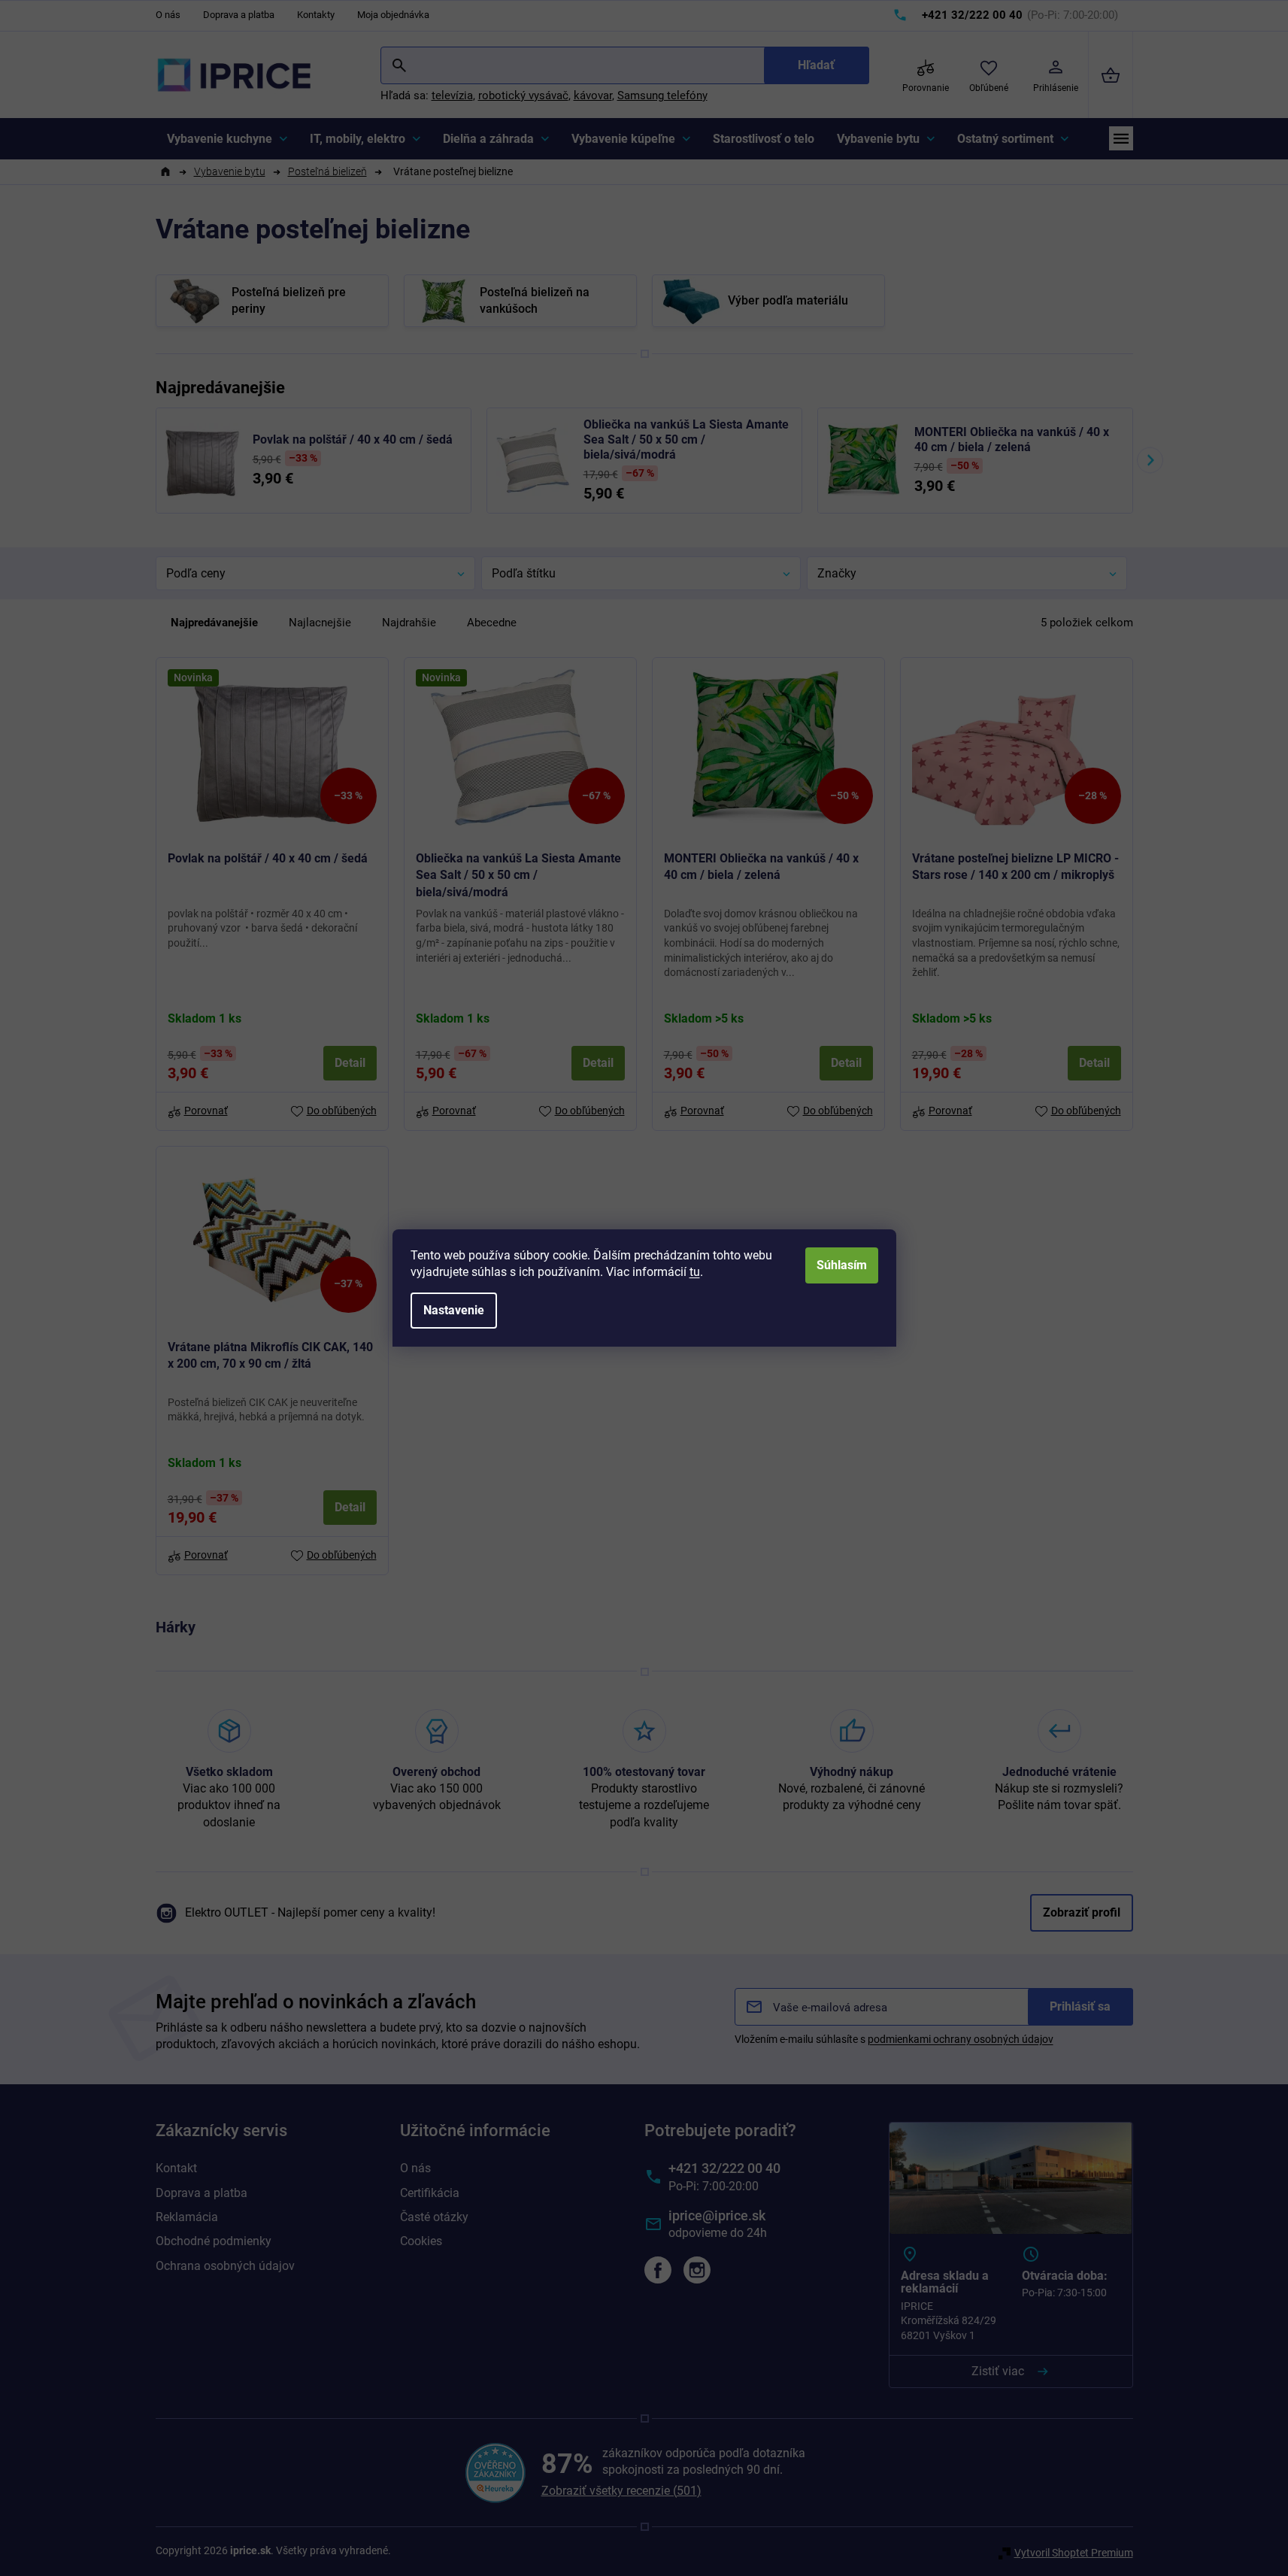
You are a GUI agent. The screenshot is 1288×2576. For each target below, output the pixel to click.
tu (695, 1272)
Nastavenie (454, 1310)
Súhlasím (842, 1265)
